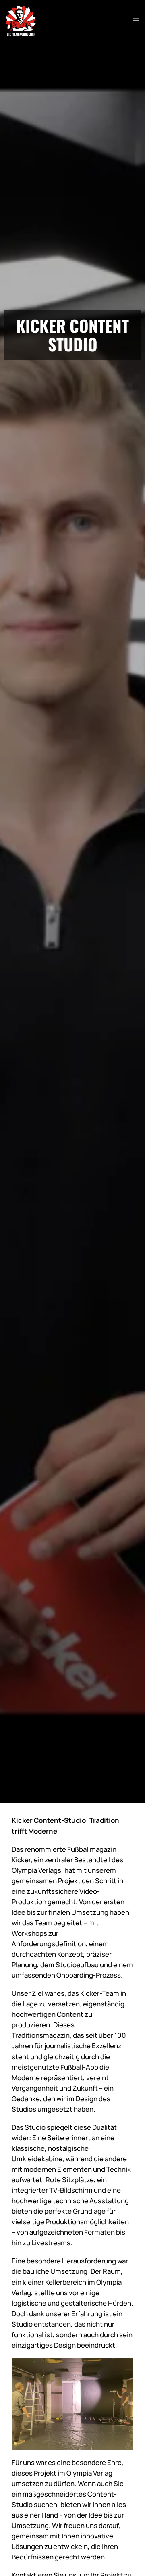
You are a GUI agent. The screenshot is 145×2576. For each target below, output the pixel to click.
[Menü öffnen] (136, 21)
